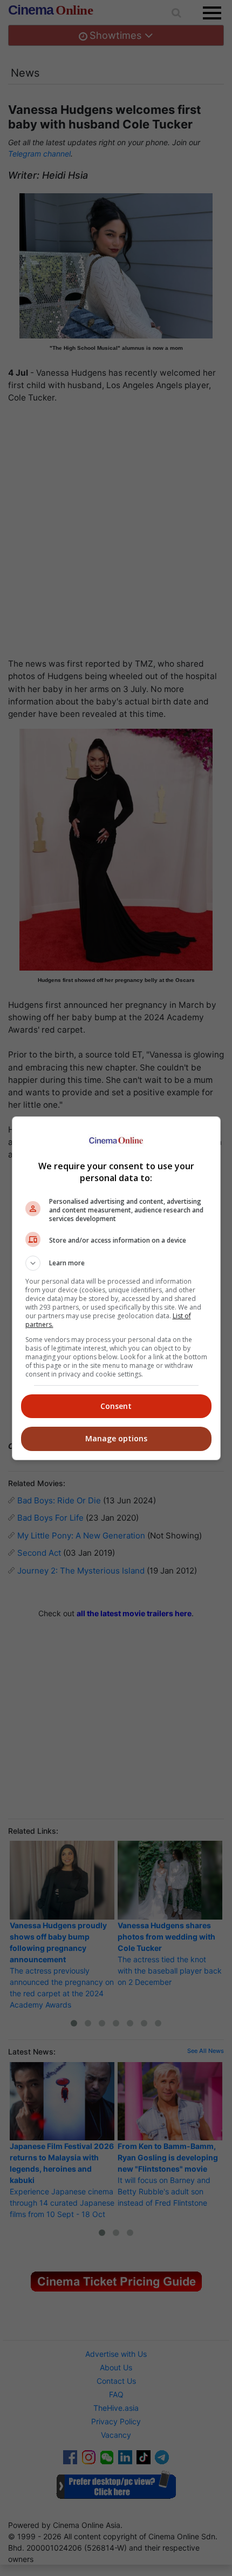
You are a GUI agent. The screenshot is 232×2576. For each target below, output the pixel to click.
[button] (116, 1263)
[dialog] (116, 1288)
